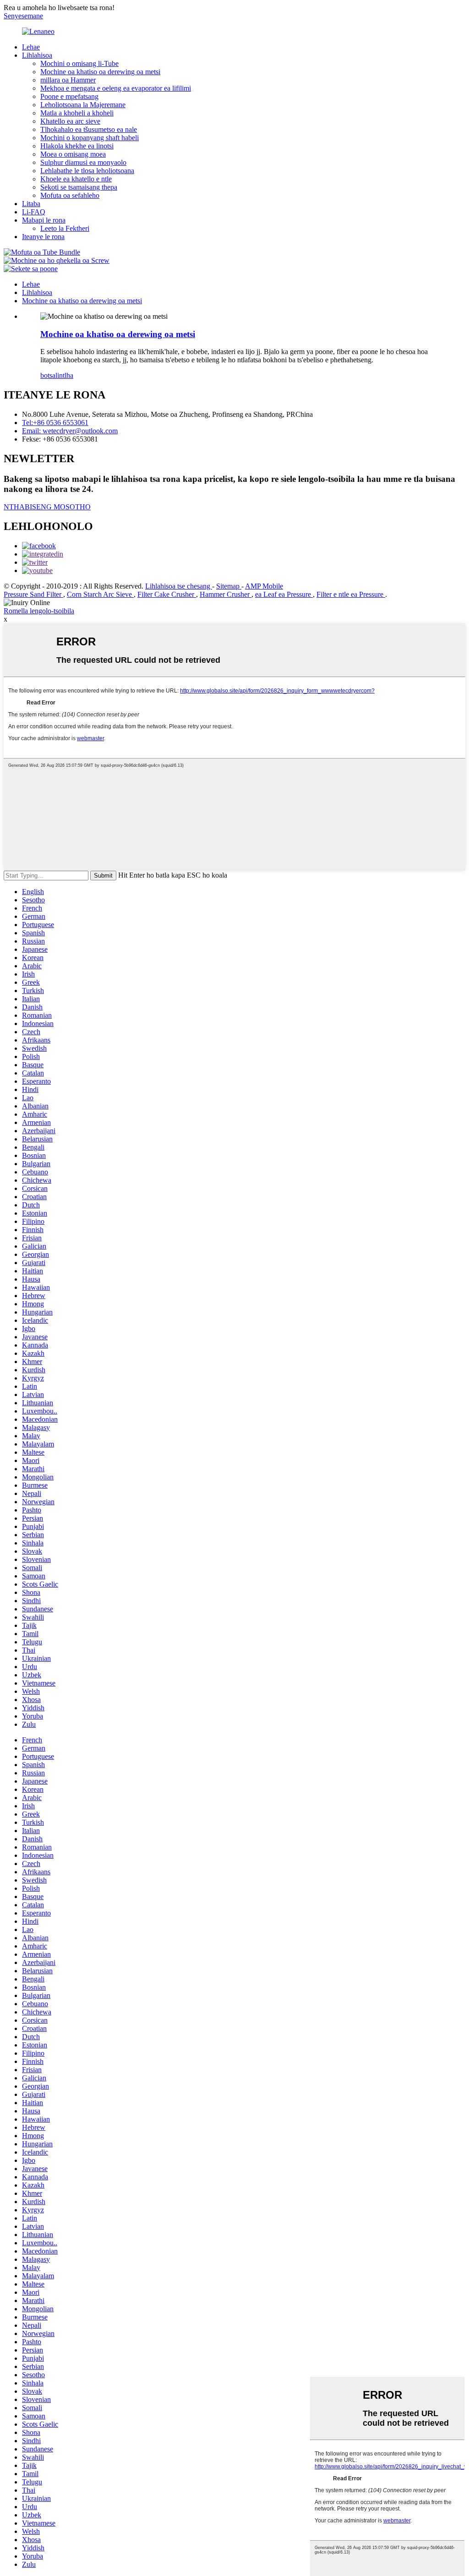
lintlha (64, 375)
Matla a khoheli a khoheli (77, 113)
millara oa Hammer (68, 80)
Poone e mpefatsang (69, 96)
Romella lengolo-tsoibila (39, 611)
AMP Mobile (264, 586)
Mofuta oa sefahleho (70, 195)
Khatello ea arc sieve (70, 121)
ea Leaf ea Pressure (284, 594)
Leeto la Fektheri (65, 228)
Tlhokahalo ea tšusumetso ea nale (89, 129)
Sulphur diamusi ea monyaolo (83, 162)
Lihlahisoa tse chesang (179, 586)
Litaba (31, 204)
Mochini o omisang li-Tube (79, 63)
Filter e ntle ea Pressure (351, 594)
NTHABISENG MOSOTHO (47, 507)
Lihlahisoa (37, 55)
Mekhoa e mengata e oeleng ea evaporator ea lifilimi (116, 88)
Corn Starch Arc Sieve (100, 594)
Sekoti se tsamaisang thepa (79, 187)
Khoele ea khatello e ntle (76, 179)
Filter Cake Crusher (167, 594)
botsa (48, 375)
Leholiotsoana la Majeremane (83, 105)
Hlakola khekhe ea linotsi (77, 146)
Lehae (31, 47)
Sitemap (229, 586)
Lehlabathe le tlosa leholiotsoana (87, 171)
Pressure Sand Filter (33, 594)
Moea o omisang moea (73, 154)
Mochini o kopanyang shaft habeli (90, 138)
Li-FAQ (34, 212)
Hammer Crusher (226, 594)
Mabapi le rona (44, 220)
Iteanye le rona (43, 237)
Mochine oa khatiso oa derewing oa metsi (100, 72)
